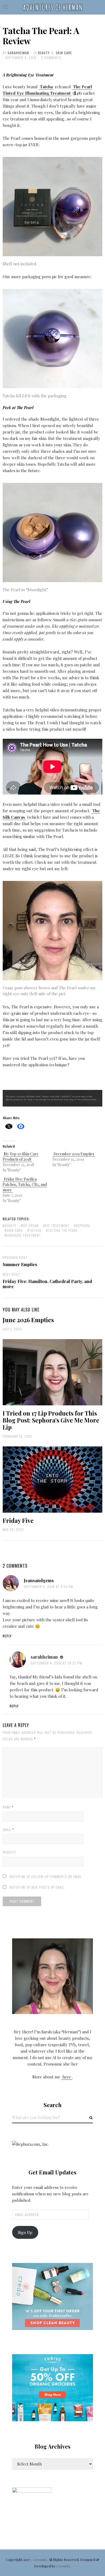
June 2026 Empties (28, 1320)
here (67, 2077)
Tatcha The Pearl (63, 1230)
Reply (7, 1636)
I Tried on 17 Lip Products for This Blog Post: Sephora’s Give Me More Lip (51, 1420)
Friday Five (18, 1520)
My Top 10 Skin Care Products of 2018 (21, 1157)
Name (8, 1807)
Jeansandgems (39, 1580)
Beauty (44, 53)
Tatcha (35, 1230)
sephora (83, 1225)
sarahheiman (18, 53)
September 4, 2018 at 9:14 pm (48, 1587)
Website (9, 1852)
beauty (10, 1225)
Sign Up (25, 2232)
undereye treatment (24, 1235)
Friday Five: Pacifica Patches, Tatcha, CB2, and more (25, 1184)
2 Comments (51, 58)
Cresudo (40, 2560)
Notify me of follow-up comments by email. (46, 1877)
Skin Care (64, 53)
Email (8, 1830)
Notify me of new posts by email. (38, 1887)
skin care (15, 1230)
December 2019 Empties (74, 1154)
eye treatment (57, 1225)
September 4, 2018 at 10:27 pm (56, 1663)
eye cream (31, 1225)
